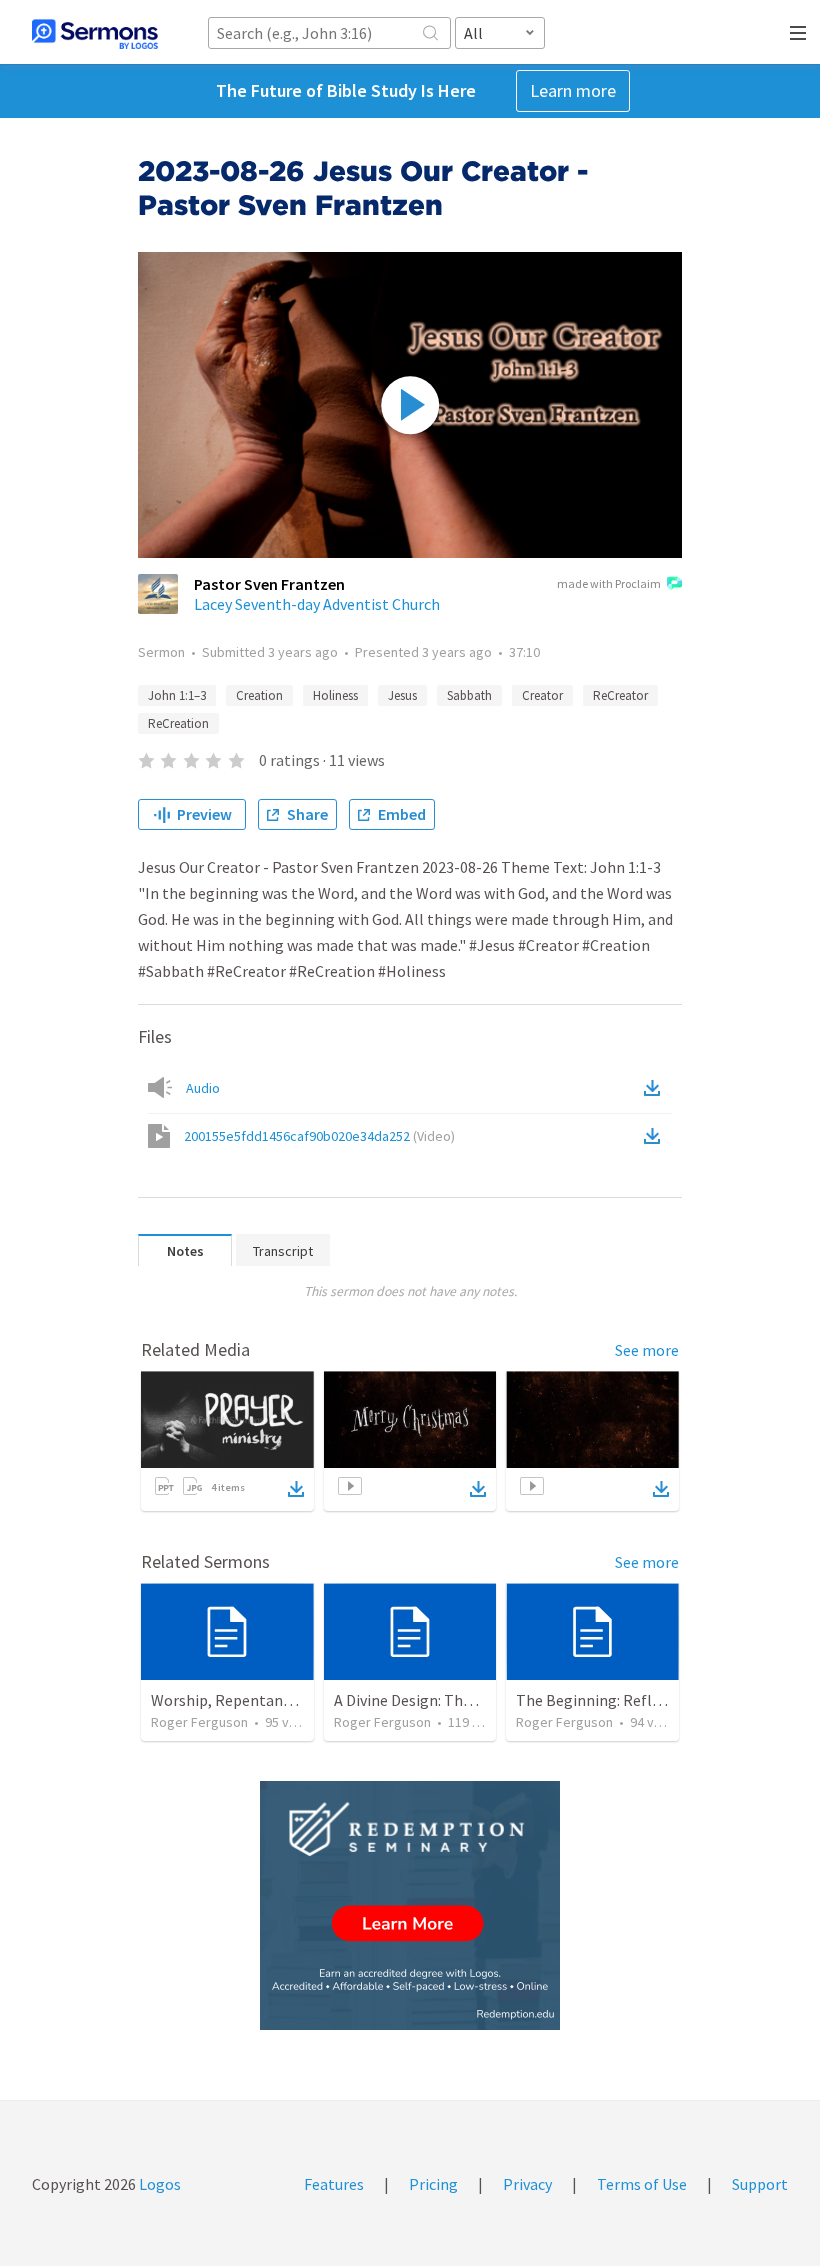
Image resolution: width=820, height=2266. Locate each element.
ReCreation (178, 723)
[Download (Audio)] (656, 1088)
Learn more (573, 90)
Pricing (433, 2184)
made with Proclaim (609, 583)
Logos (158, 2184)
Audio (203, 1088)
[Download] (296, 1489)
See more (647, 1350)
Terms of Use (642, 2184)
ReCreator (620, 695)
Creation (259, 695)
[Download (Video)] (656, 1136)
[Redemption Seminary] (410, 1905)
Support (760, 2184)
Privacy (527, 2184)
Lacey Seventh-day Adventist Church (317, 604)
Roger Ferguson (199, 1722)
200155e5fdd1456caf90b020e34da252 (319, 1136)
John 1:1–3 (177, 695)
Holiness (335, 695)
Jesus (402, 695)
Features (334, 2184)
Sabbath (469, 695)
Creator (542, 695)
